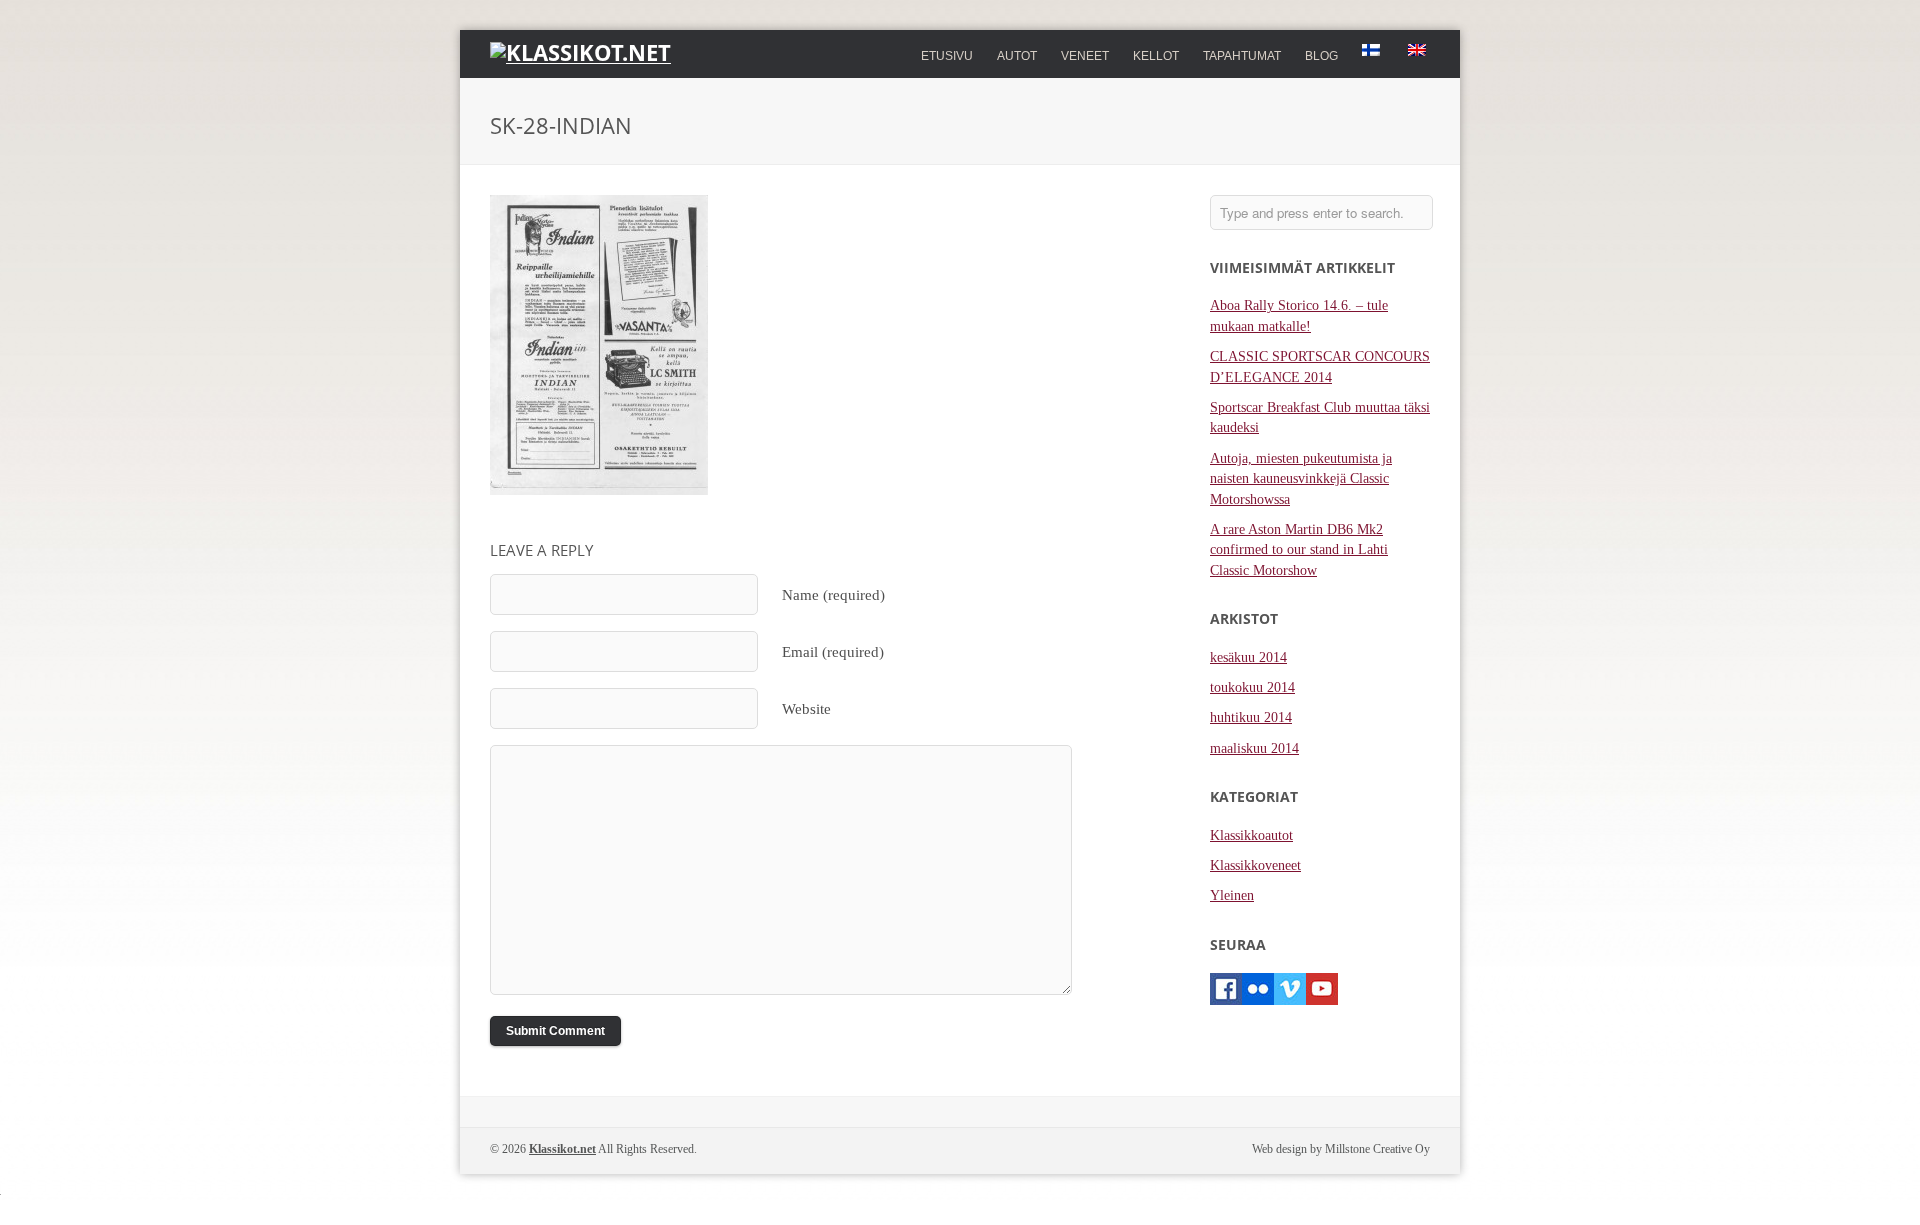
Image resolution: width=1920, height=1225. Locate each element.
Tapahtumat (1242, 56)
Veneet (1085, 53)
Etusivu (947, 56)
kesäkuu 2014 (1248, 657)
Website (806, 708)
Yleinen (1232, 895)
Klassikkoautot (1251, 835)
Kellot (1156, 53)
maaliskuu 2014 (1254, 748)
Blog (1321, 56)
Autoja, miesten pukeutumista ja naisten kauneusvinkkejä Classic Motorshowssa (1301, 479)
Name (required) (833, 594)
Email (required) (833, 651)
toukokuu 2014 (1252, 687)
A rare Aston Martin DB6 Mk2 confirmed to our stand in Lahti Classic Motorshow (1299, 550)
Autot (1017, 53)
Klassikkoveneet (1255, 865)
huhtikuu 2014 (1251, 717)
